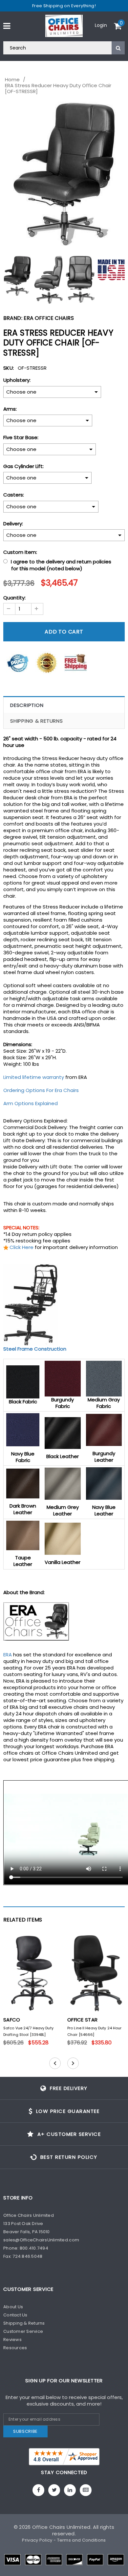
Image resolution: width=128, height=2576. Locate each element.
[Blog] (86, 2490)
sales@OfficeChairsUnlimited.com (41, 2240)
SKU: (9, 368)
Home (12, 80)
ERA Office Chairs (49, 318)
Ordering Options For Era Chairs (41, 1090)
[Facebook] (38, 2490)
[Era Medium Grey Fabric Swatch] (104, 1378)
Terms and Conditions (82, 2540)
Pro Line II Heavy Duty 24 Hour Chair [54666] (94, 2031)
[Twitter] (54, 2490)
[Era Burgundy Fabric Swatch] (63, 1378)
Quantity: (14, 598)
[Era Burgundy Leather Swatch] (104, 1429)
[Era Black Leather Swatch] (63, 1433)
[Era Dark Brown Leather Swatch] (23, 1483)
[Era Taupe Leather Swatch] (23, 1535)
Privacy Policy (37, 2540)
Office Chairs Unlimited (61, 2527)
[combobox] (64, 48)
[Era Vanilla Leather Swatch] (63, 1538)
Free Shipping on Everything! (64, 6)
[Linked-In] (70, 2490)
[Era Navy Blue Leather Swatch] (104, 1483)
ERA (8, 1655)
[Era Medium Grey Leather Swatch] (63, 1483)
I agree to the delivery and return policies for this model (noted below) (61, 565)
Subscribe (25, 2431)
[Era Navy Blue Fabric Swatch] (23, 1429)
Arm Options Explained (31, 1103)
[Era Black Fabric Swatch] (23, 1382)
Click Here (21, 1247)
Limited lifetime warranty (34, 1077)
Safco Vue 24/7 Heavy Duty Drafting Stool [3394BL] (28, 2031)
